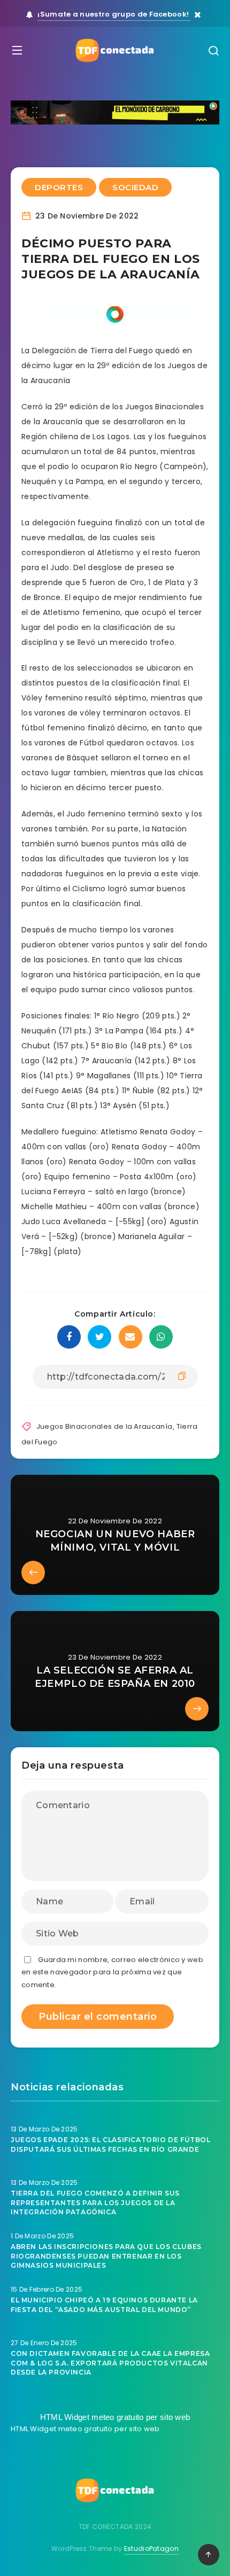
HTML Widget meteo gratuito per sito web (115, 2417)
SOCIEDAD (135, 187)
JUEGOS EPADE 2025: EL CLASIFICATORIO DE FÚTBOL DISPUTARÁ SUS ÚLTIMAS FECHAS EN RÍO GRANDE (111, 2144)
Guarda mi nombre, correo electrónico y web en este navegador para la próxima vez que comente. (112, 1972)
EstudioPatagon (151, 2548)
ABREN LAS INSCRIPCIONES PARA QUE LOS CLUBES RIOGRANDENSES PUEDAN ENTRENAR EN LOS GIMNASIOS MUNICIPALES (106, 2256)
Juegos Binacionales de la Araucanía (105, 1426)
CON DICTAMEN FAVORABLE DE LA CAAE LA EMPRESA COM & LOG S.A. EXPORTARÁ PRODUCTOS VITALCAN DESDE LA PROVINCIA (110, 2363)
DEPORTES (59, 187)
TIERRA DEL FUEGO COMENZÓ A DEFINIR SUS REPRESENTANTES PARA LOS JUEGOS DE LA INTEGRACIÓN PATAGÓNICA (95, 2203)
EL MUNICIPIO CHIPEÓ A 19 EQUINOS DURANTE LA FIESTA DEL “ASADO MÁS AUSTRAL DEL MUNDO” (104, 2305)
